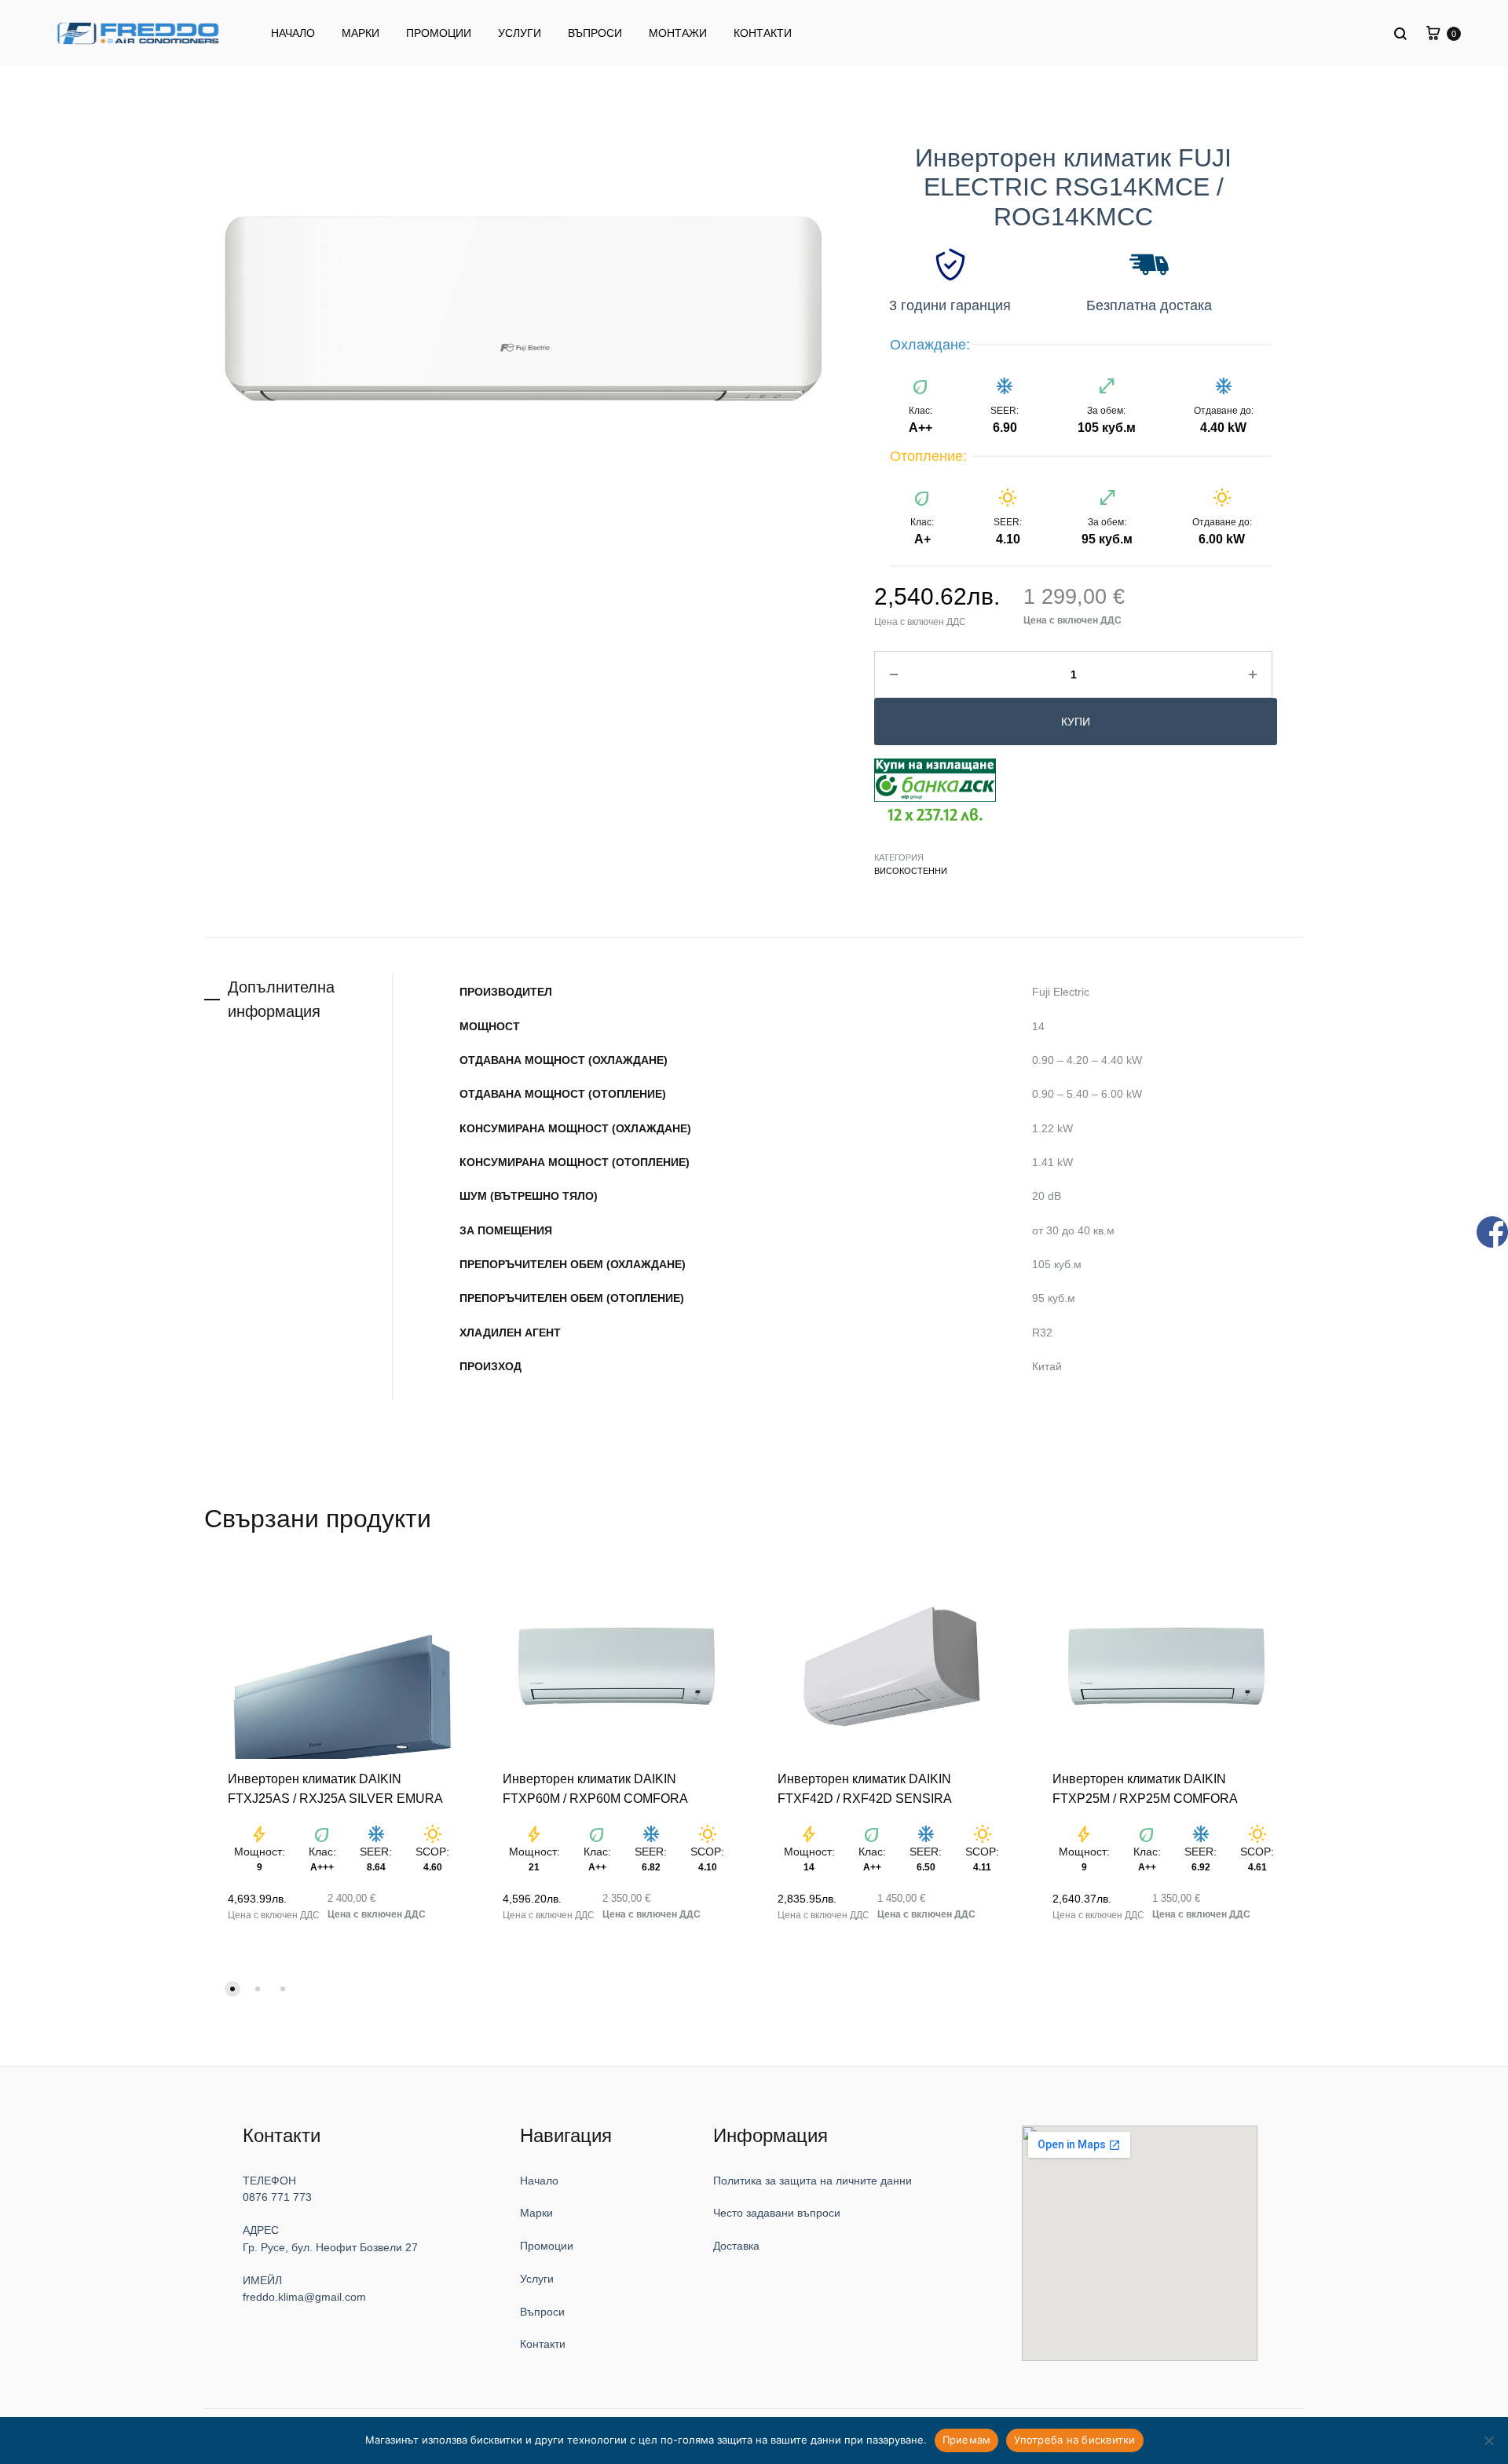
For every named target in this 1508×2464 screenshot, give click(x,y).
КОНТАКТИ (763, 33)
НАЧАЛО (293, 33)
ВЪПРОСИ (595, 33)
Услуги (552, 2264)
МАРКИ (361, 33)
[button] (232, 1972)
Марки (551, 2198)
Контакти (557, 2329)
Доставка (760, 2231)
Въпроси (556, 2296)
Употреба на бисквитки (1074, 2440)
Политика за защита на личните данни (818, 2165)
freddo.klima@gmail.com (297, 2282)
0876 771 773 (279, 2183)
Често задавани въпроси (790, 2198)
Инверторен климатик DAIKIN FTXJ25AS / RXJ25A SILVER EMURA (338, 1780)
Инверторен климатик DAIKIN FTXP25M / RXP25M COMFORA (1147, 1780)
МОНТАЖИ (678, 33)
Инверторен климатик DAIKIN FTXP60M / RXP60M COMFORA (598, 1780)
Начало (554, 2165)
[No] (1488, 2440)
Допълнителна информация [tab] (281, 998)
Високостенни (907, 870)
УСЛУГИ (520, 33)
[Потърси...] (1402, 33)
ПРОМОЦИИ (439, 33)
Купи (1069, 722)
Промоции (559, 2231)
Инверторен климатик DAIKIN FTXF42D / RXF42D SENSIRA (890, 1774)
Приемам (967, 2440)
